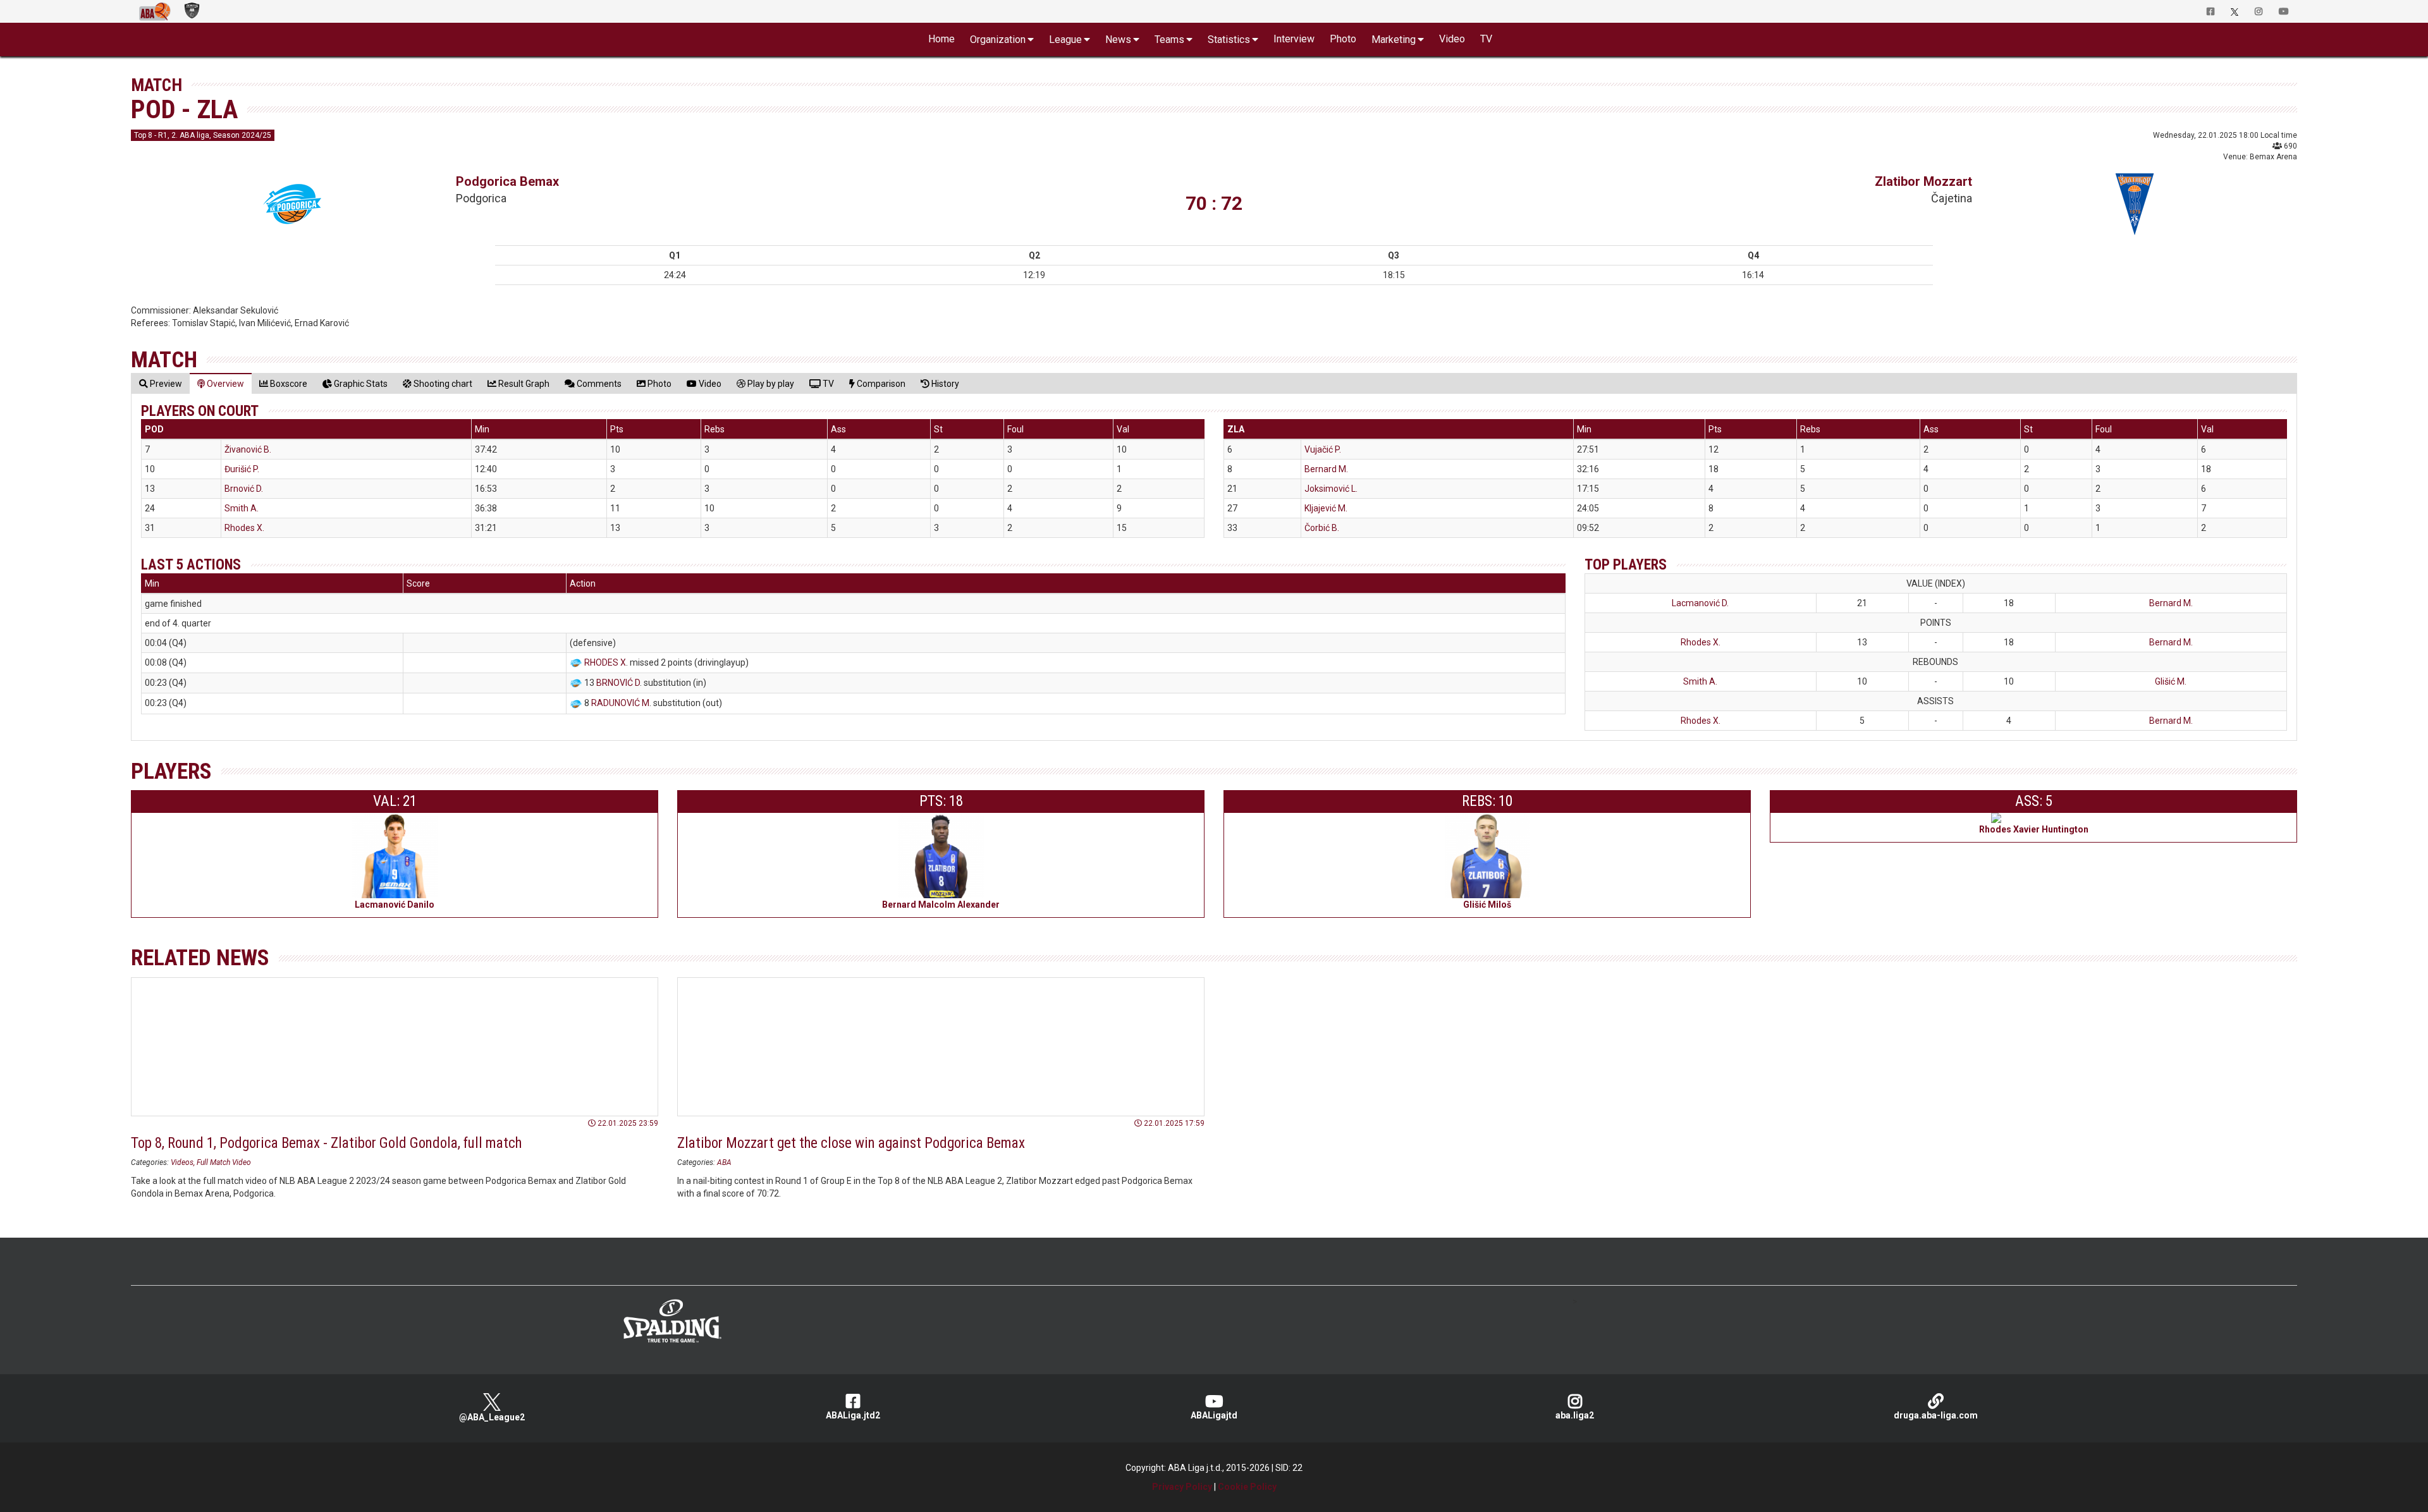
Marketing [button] (1394, 40)
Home (941, 39)
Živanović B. (248, 449)
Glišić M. (2171, 681)
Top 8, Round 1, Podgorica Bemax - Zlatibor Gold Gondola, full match (326, 1143)
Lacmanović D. (1700, 603)
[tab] (161, 383)
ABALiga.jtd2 (853, 1415)
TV (1486, 39)
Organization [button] (998, 40)
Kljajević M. (1326, 508)
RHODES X (605, 662)
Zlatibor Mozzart (1923, 181)
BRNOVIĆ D (618, 683)
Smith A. (242, 508)
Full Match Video (224, 1162)
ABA (724, 1162)
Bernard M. (1326, 469)
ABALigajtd (1214, 1415)
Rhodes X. (244, 528)
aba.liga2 (1575, 1415)
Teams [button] (1169, 40)
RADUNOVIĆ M (620, 703)
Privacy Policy (1182, 1487)
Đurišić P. (242, 469)
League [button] (1065, 40)
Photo (1343, 39)
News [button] (1118, 40)
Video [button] (1452, 39)
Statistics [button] (1229, 40)
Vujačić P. (1323, 449)
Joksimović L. (1331, 489)
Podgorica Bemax (507, 181)
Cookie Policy (1247, 1487)
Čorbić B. (1322, 528)
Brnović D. (244, 489)
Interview (1294, 39)
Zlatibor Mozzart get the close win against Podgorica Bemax (851, 1143)
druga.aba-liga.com (1936, 1415)
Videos (182, 1162)
